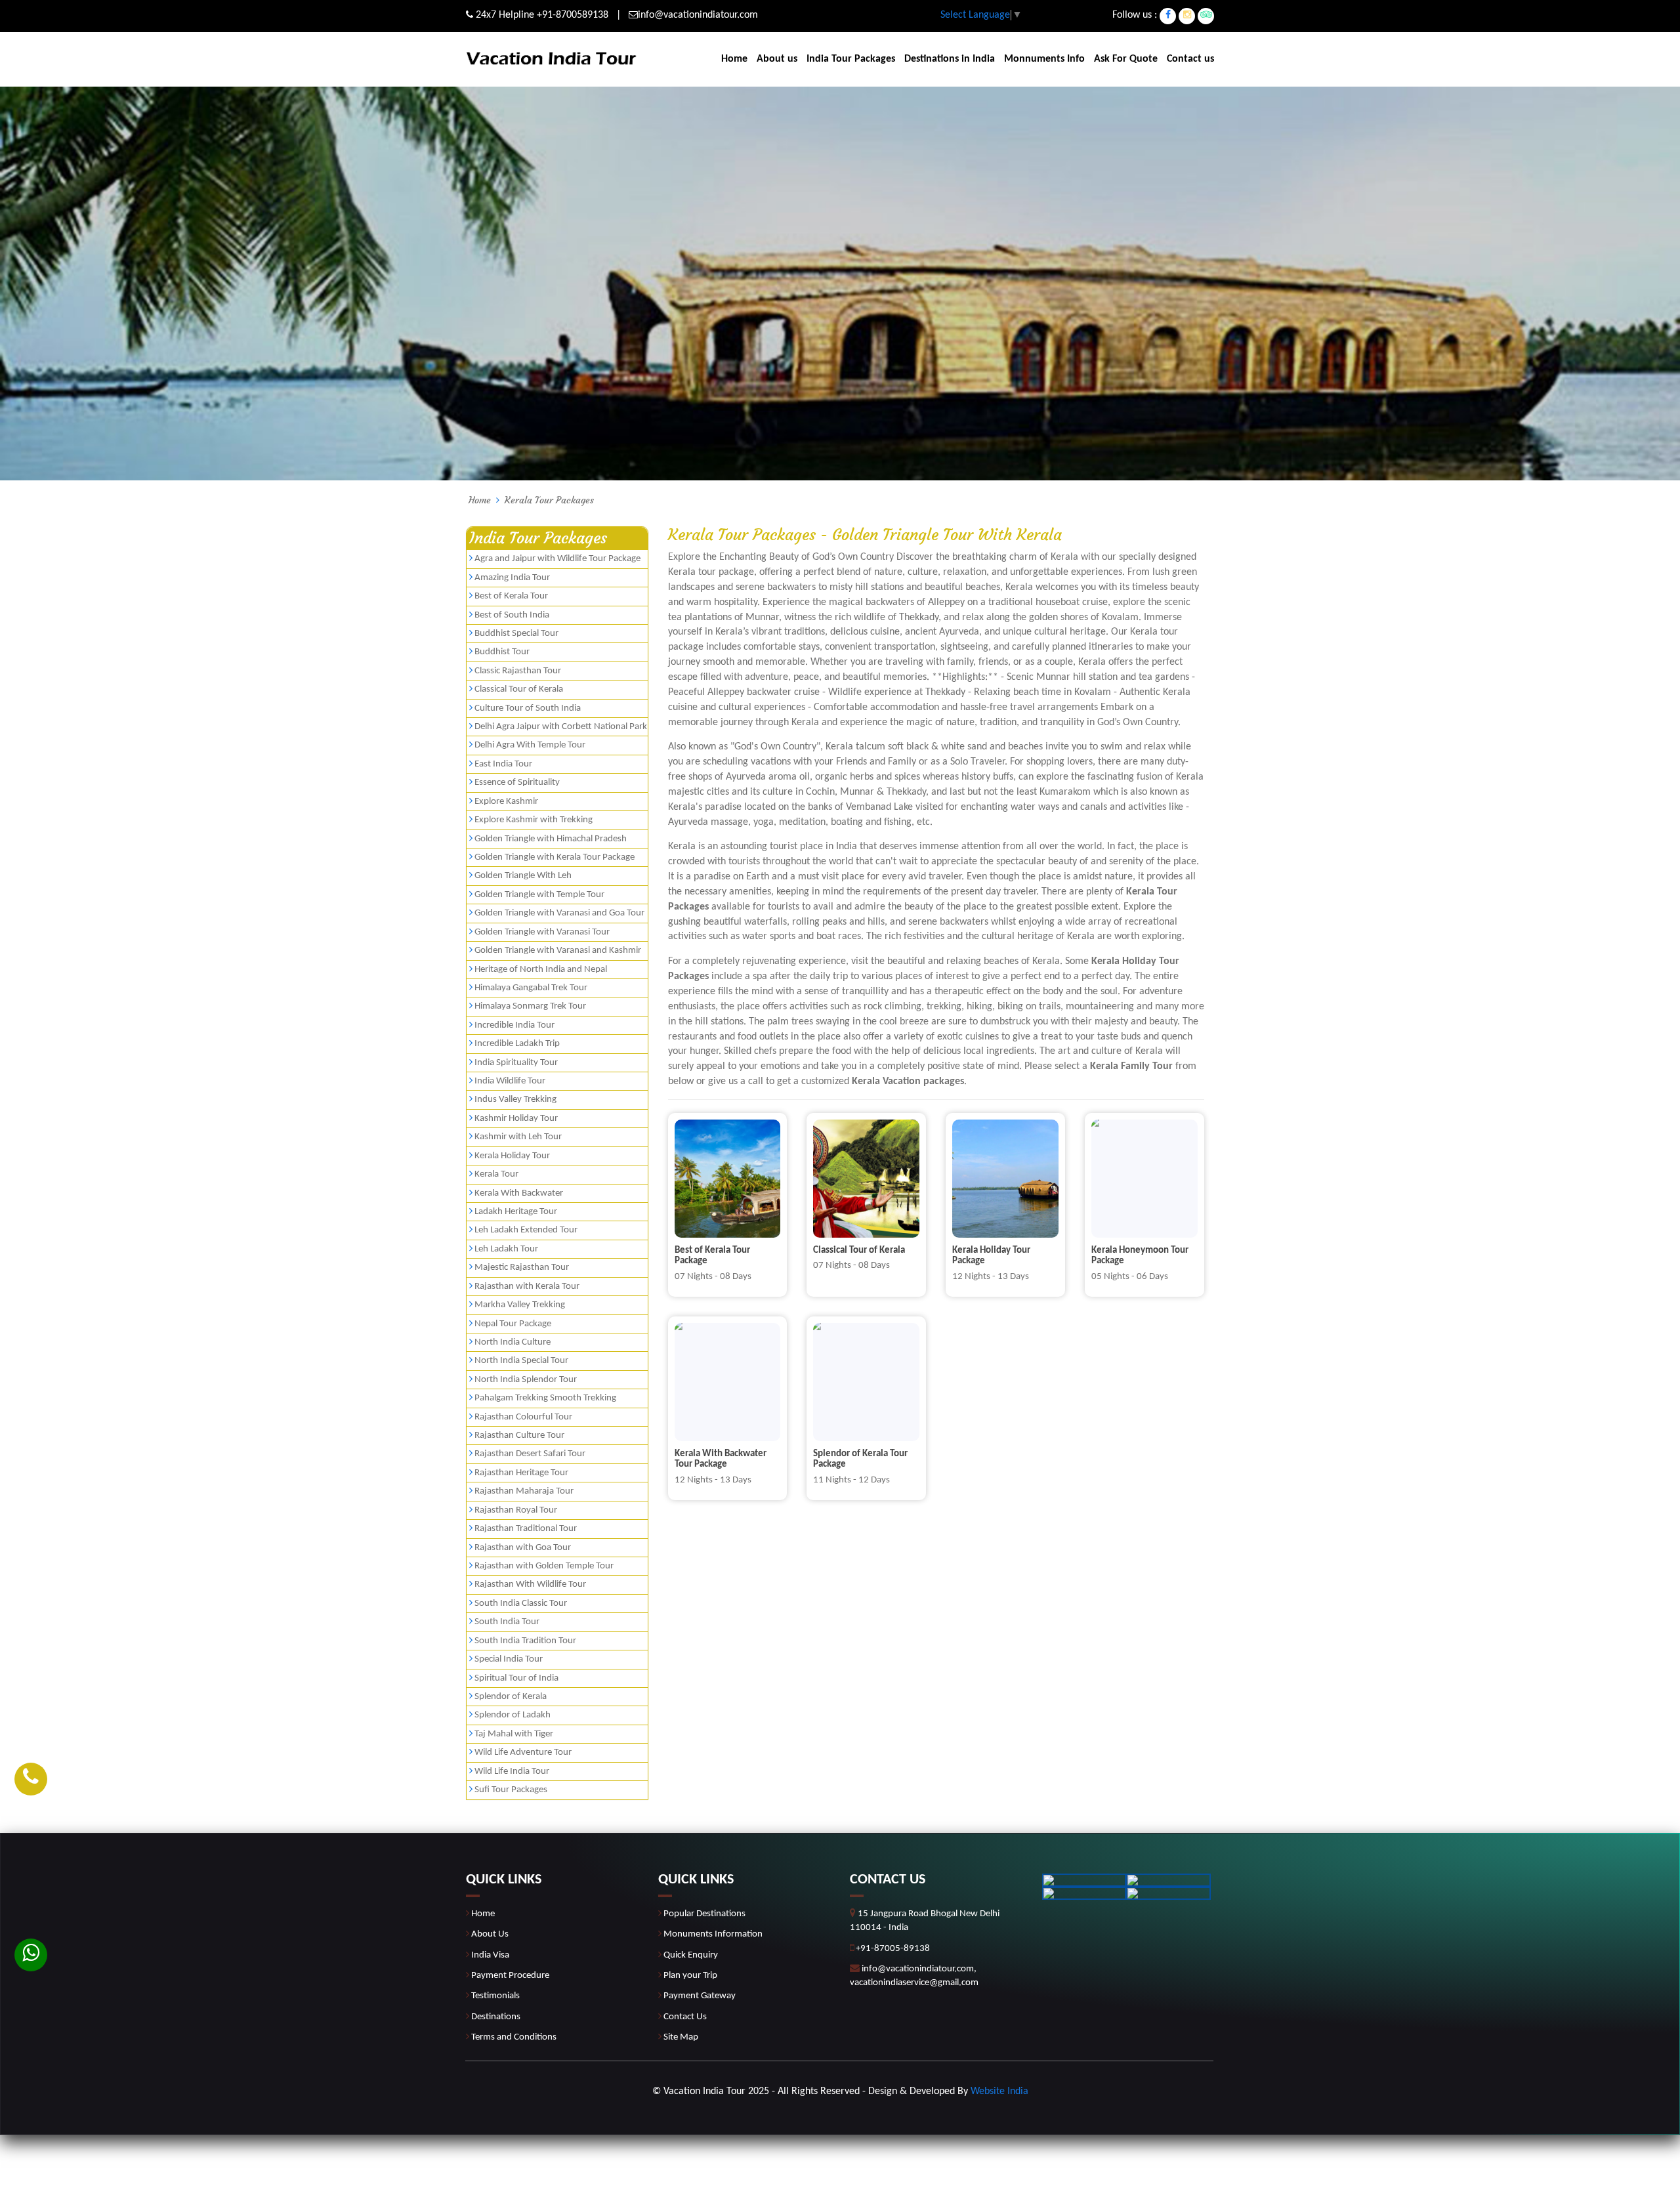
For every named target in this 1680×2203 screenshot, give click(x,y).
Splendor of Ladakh (513, 1715)
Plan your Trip (690, 1976)
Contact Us (685, 2017)
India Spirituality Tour (516, 1063)
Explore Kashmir (506, 802)
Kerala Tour (496, 1174)
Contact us (1190, 59)
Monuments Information (713, 1934)
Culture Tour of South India (528, 708)
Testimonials (495, 1996)
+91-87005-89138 (893, 1949)
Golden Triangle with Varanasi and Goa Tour (559, 913)
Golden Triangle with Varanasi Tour (542, 932)
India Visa (490, 1955)
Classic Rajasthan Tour (518, 671)
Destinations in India (950, 59)
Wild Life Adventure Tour (523, 1752)
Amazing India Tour (512, 578)
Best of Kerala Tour (511, 596)
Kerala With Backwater (519, 1193)
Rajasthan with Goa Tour (523, 1548)
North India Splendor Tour (526, 1380)
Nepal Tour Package (513, 1324)
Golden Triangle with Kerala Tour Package (555, 857)
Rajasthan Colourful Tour (523, 1417)
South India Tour (507, 1622)
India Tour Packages (851, 59)
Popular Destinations (704, 1914)
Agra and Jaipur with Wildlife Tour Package (557, 559)
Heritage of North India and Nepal (541, 970)
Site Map (681, 2037)
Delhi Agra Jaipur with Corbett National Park (561, 727)
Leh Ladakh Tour (506, 1249)
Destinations (496, 2017)
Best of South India (512, 615)
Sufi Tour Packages (511, 1790)
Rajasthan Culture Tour (519, 1436)
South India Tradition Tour (525, 1641)
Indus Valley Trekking (515, 1100)
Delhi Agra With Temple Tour (530, 745)
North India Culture (513, 1342)
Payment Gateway (700, 1996)
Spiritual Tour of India (516, 1678)
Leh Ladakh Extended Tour (526, 1230)
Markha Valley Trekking (520, 1305)
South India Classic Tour (521, 1604)
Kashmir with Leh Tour (518, 1137)
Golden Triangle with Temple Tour (539, 895)
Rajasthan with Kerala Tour (527, 1287)
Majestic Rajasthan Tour (522, 1268)
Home (734, 59)
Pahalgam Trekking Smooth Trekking (545, 1398)
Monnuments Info (1044, 59)
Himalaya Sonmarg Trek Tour (530, 1006)
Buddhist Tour (502, 652)
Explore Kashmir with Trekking (534, 820)
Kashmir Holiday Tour (516, 1119)
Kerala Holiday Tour (512, 1156)
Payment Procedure (510, 1976)
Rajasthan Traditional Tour (526, 1529)
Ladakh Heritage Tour (516, 1212)
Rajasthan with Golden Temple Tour (544, 1566)
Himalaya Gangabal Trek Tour (531, 988)
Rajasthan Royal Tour (516, 1510)
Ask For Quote (1126, 59)
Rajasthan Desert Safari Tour (530, 1454)
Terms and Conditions (514, 2037)
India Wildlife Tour (510, 1081)
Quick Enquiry (691, 1955)
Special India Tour (509, 1659)
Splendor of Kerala (511, 1697)
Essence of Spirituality (517, 783)
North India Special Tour (521, 1361)
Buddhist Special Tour (516, 634)
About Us (490, 1934)
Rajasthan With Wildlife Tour (530, 1584)
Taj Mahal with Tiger (514, 1734)
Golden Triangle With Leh (523, 876)
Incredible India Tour (514, 1025)
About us (777, 59)
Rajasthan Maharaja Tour (524, 1491)
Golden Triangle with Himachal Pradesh (551, 839)
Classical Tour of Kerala (519, 689)
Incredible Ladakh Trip (517, 1044)
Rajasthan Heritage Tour (521, 1473)
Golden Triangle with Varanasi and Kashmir (558, 951)
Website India (999, 2091)
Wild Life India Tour (512, 1772)
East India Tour (503, 764)
